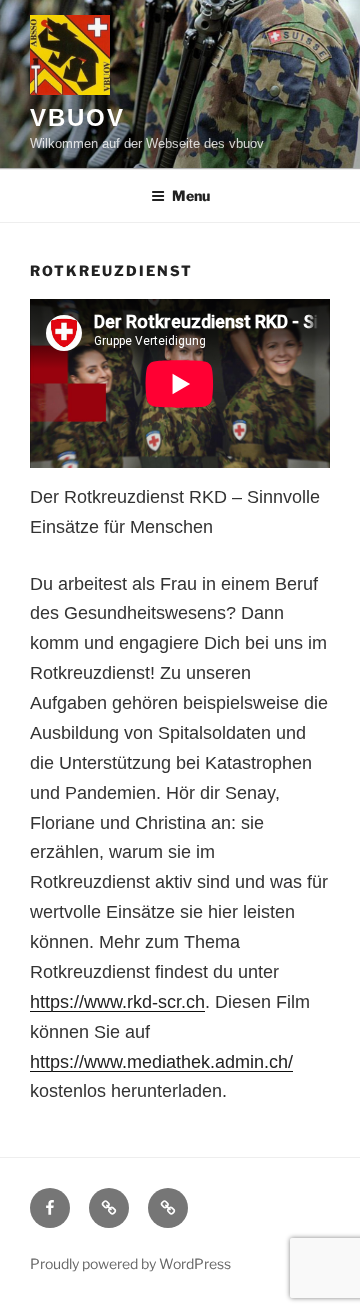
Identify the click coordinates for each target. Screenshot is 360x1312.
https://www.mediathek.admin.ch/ (161, 1062)
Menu (191, 195)
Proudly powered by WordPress (130, 1263)
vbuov (77, 117)
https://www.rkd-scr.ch (117, 1002)
